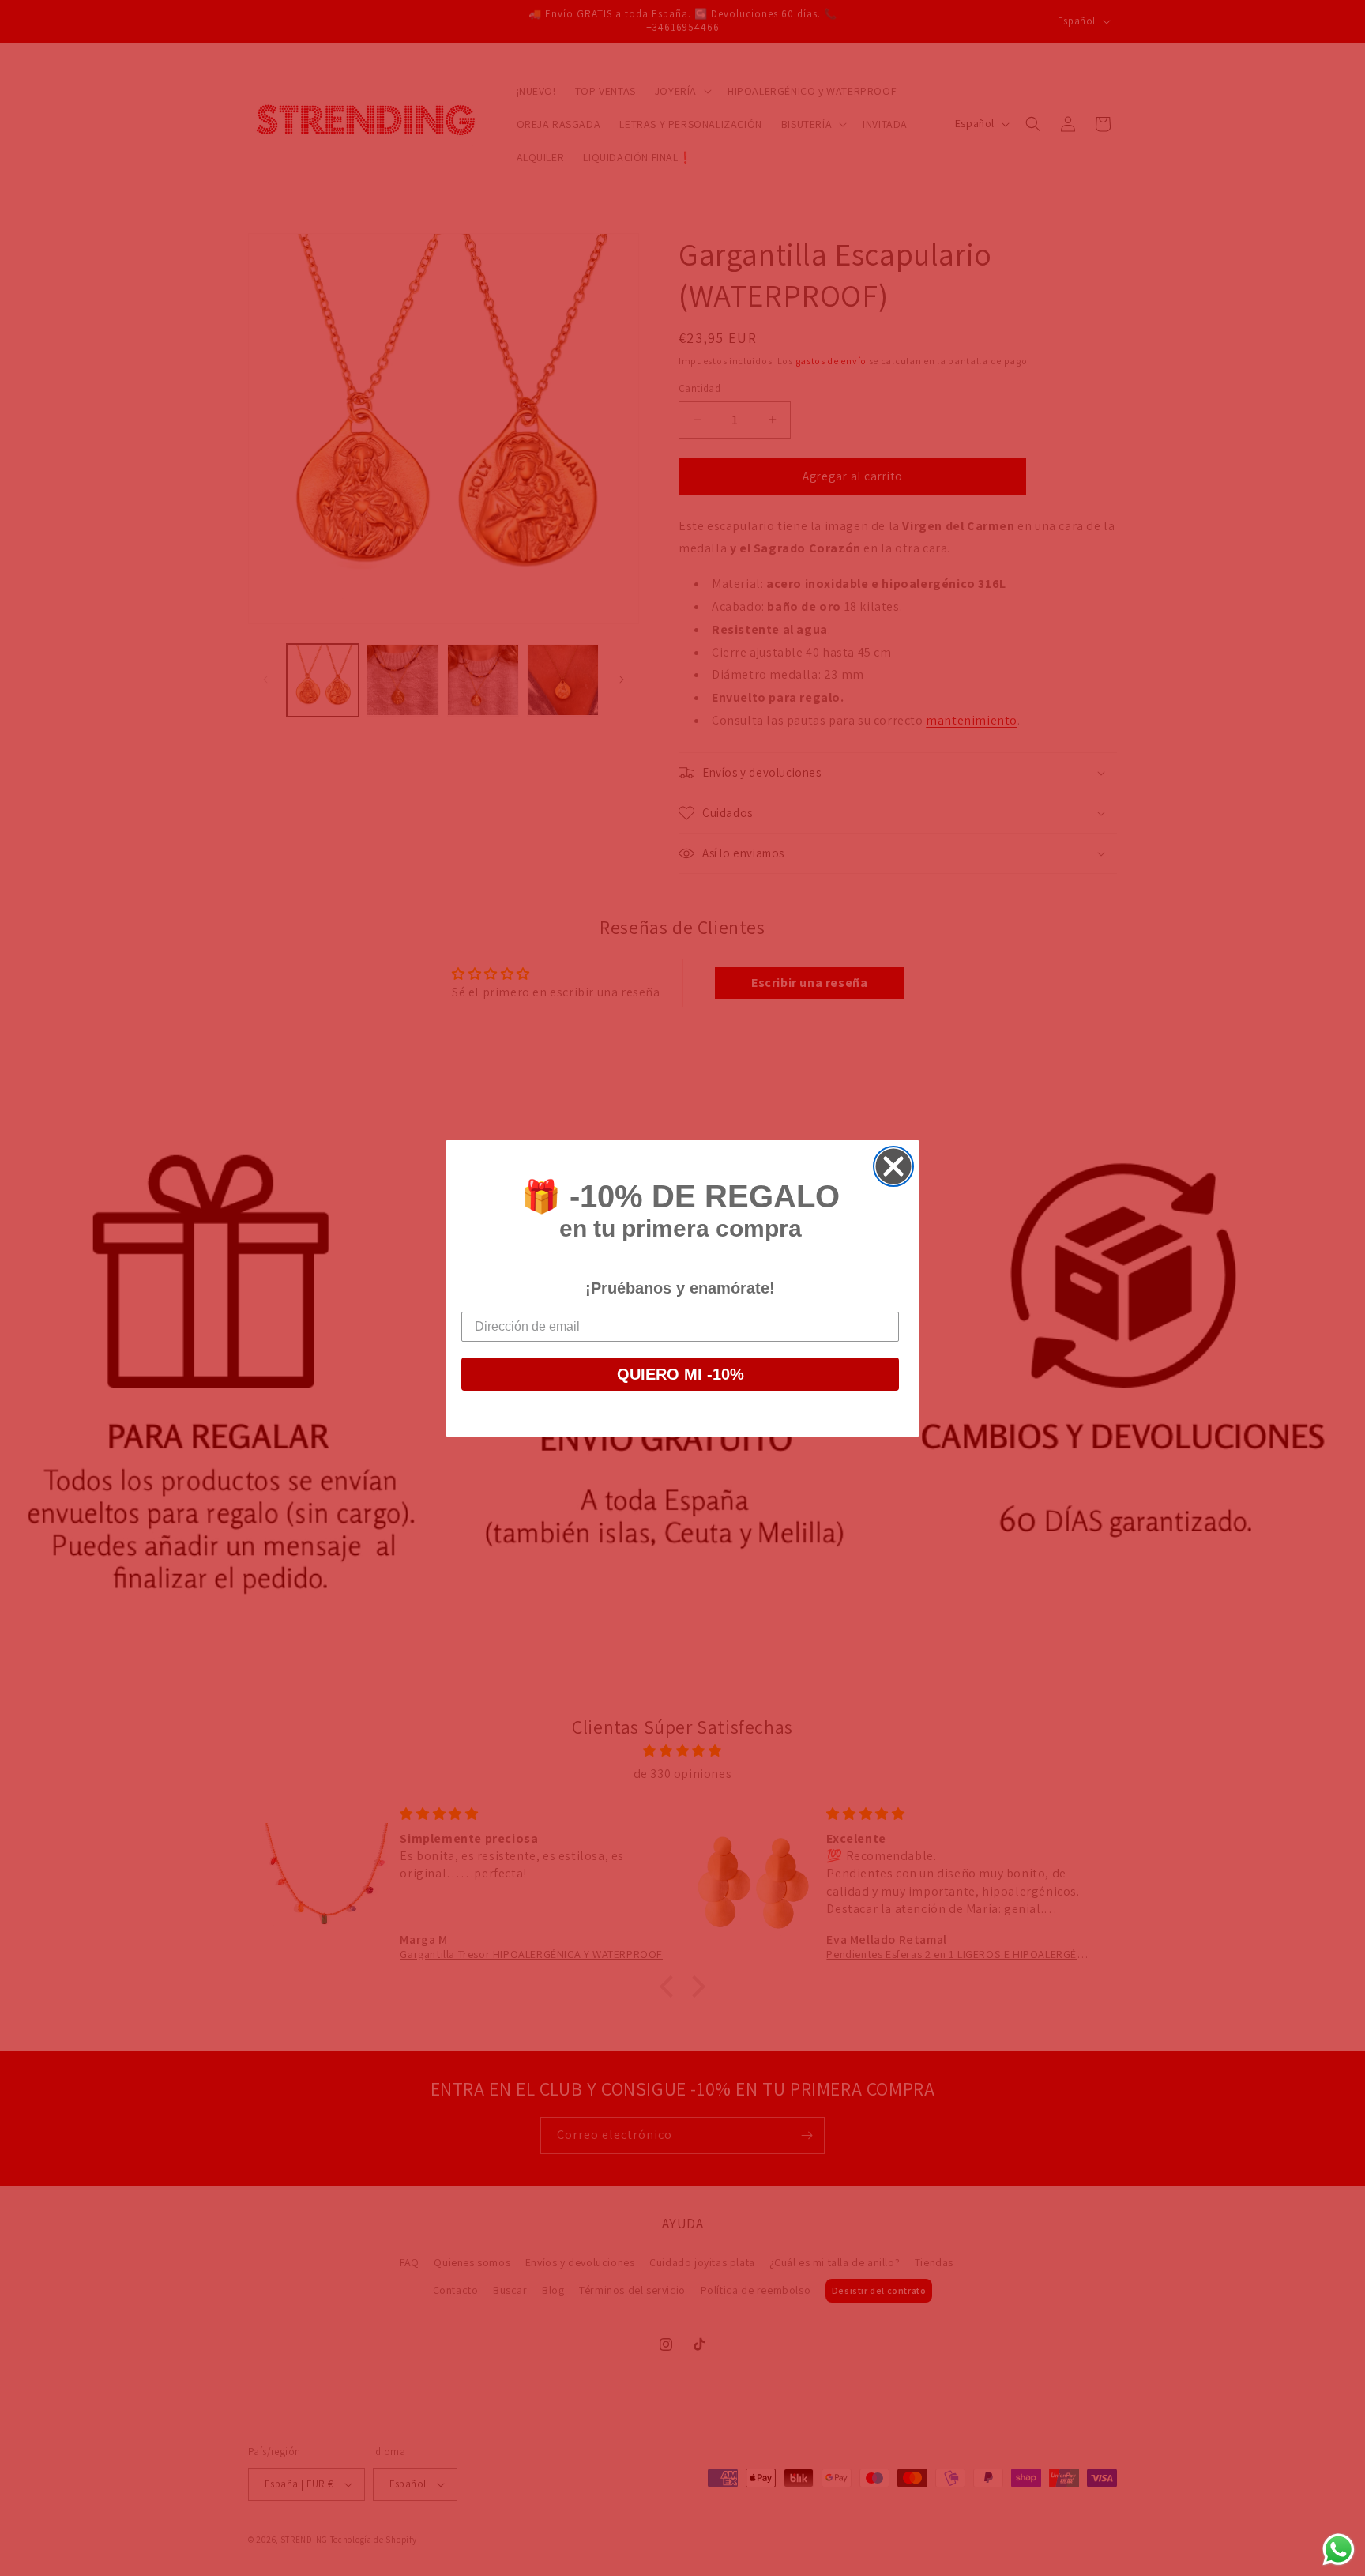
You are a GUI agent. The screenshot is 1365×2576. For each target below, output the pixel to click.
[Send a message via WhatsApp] (1339, 2550)
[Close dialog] (893, 1166)
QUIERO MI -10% (681, 1374)
